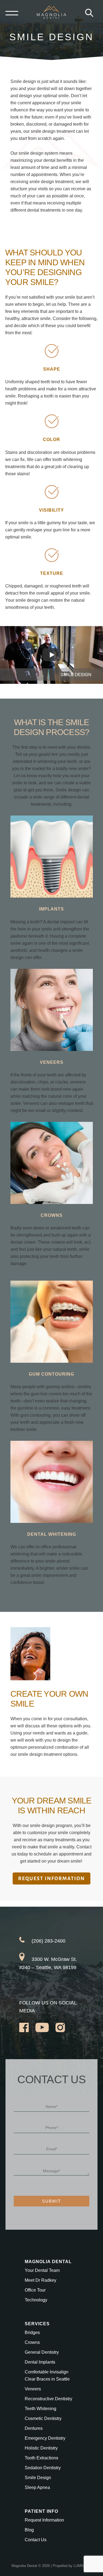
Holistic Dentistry (41, 2448)
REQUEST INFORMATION (51, 1878)
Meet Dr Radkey (41, 2280)
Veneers (33, 2389)
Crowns (32, 2342)
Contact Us (36, 2540)
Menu (12, 13)
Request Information (44, 2520)
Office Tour (35, 2290)
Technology (36, 2300)
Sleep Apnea (37, 2487)
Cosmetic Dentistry (43, 2418)
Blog (29, 2530)
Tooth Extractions (41, 2458)
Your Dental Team (42, 2270)
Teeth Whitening (41, 2409)
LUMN (79, 2566)
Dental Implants (40, 2362)
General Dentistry (42, 2352)
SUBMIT (51, 2201)
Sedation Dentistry (43, 2468)
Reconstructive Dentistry (48, 2399)
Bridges (32, 2332)
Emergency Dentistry (45, 2438)
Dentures (34, 2428)
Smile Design (38, 2478)
